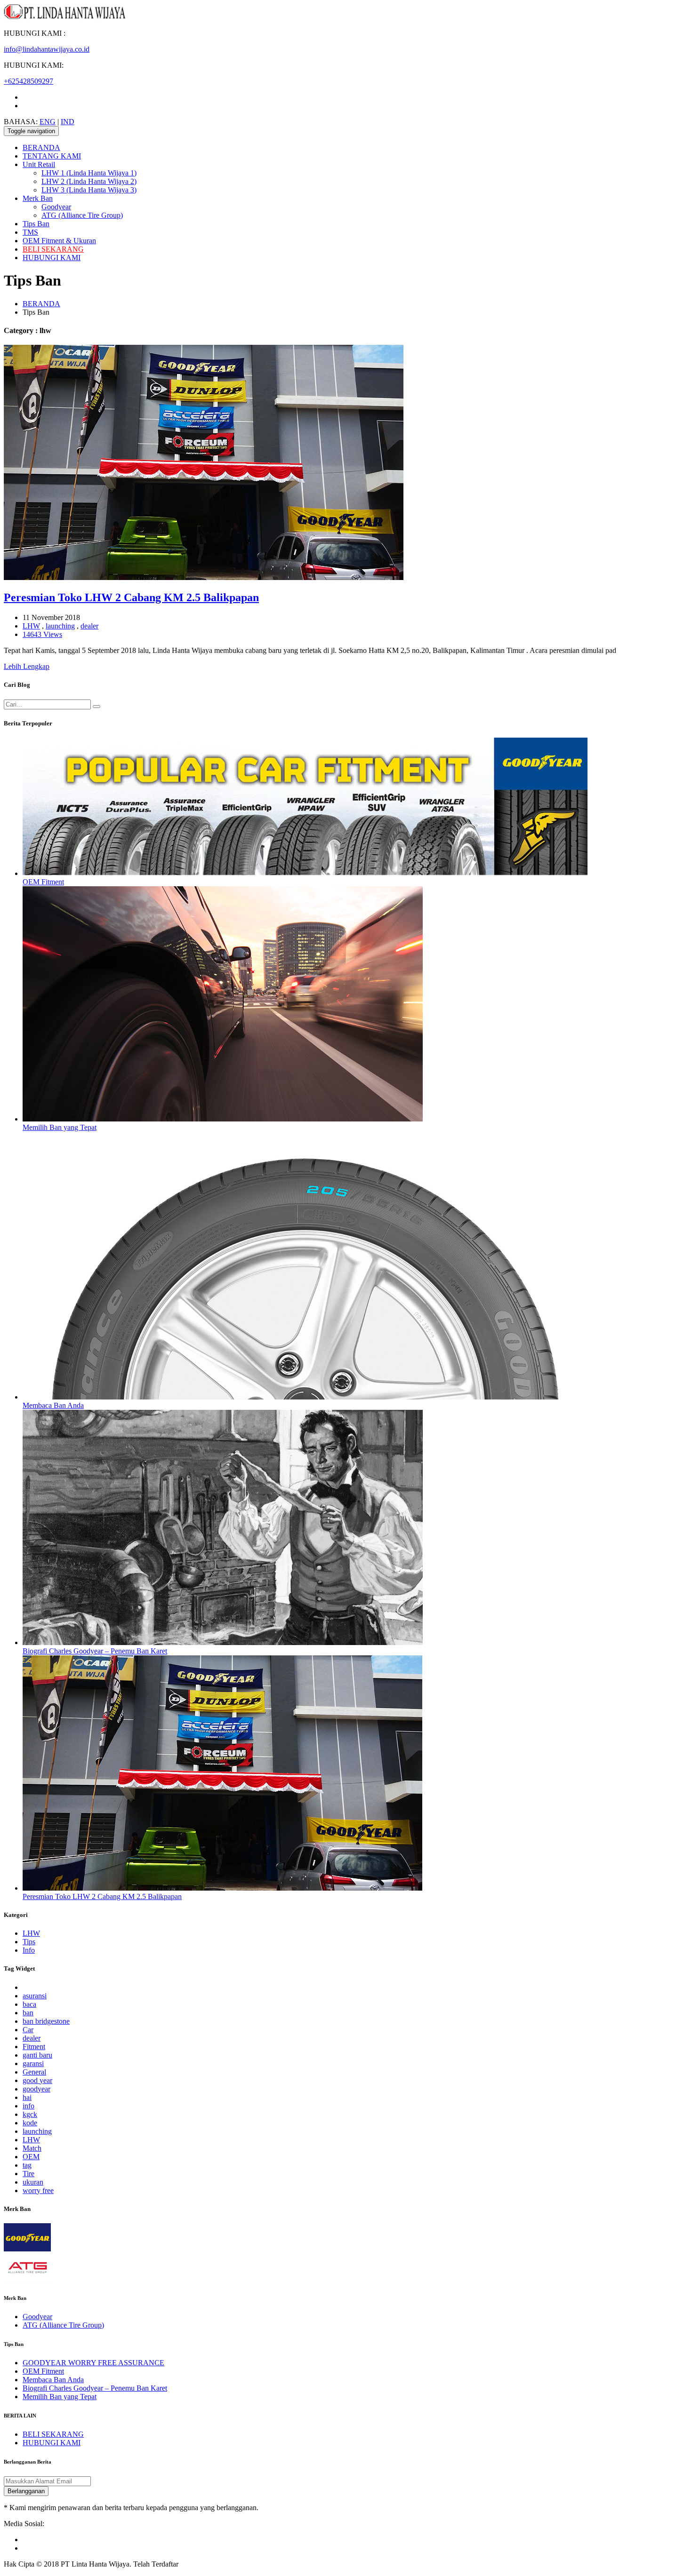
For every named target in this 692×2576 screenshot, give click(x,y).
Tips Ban (36, 224)
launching (60, 626)
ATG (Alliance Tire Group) (82, 215)
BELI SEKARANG (53, 249)
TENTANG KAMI (52, 156)
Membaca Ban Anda (53, 1405)
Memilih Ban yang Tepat (60, 1127)
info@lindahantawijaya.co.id (47, 49)
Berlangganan (26, 2491)
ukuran (33, 2182)
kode (30, 2123)
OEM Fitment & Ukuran (59, 241)
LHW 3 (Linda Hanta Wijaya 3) (89, 190)
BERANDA (41, 147)
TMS (30, 232)
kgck (30, 2114)
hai (27, 2097)
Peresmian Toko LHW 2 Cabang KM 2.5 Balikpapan (131, 597)
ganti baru (37, 2055)
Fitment (34, 2047)
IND (68, 122)
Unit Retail (39, 164)
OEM (31, 2157)
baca (29, 2004)
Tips (29, 1942)
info (28, 2106)
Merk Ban (38, 198)
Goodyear (56, 207)
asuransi (35, 1996)
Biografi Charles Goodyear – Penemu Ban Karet (95, 1651)
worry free (38, 2190)
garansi (33, 2063)
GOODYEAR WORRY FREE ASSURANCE (93, 2363)
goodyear (36, 2089)
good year (37, 2080)
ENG (48, 122)
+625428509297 (28, 81)
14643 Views (42, 634)
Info (29, 1950)
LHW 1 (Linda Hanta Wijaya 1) (89, 173)
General (34, 2072)
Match (32, 2148)
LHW (31, 626)
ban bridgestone (46, 2021)
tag (27, 2165)
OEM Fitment (43, 882)
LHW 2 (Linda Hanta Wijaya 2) (89, 181)
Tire (28, 2174)
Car (28, 2030)
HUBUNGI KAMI (52, 258)
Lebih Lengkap (27, 666)
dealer (89, 626)
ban (28, 2013)
